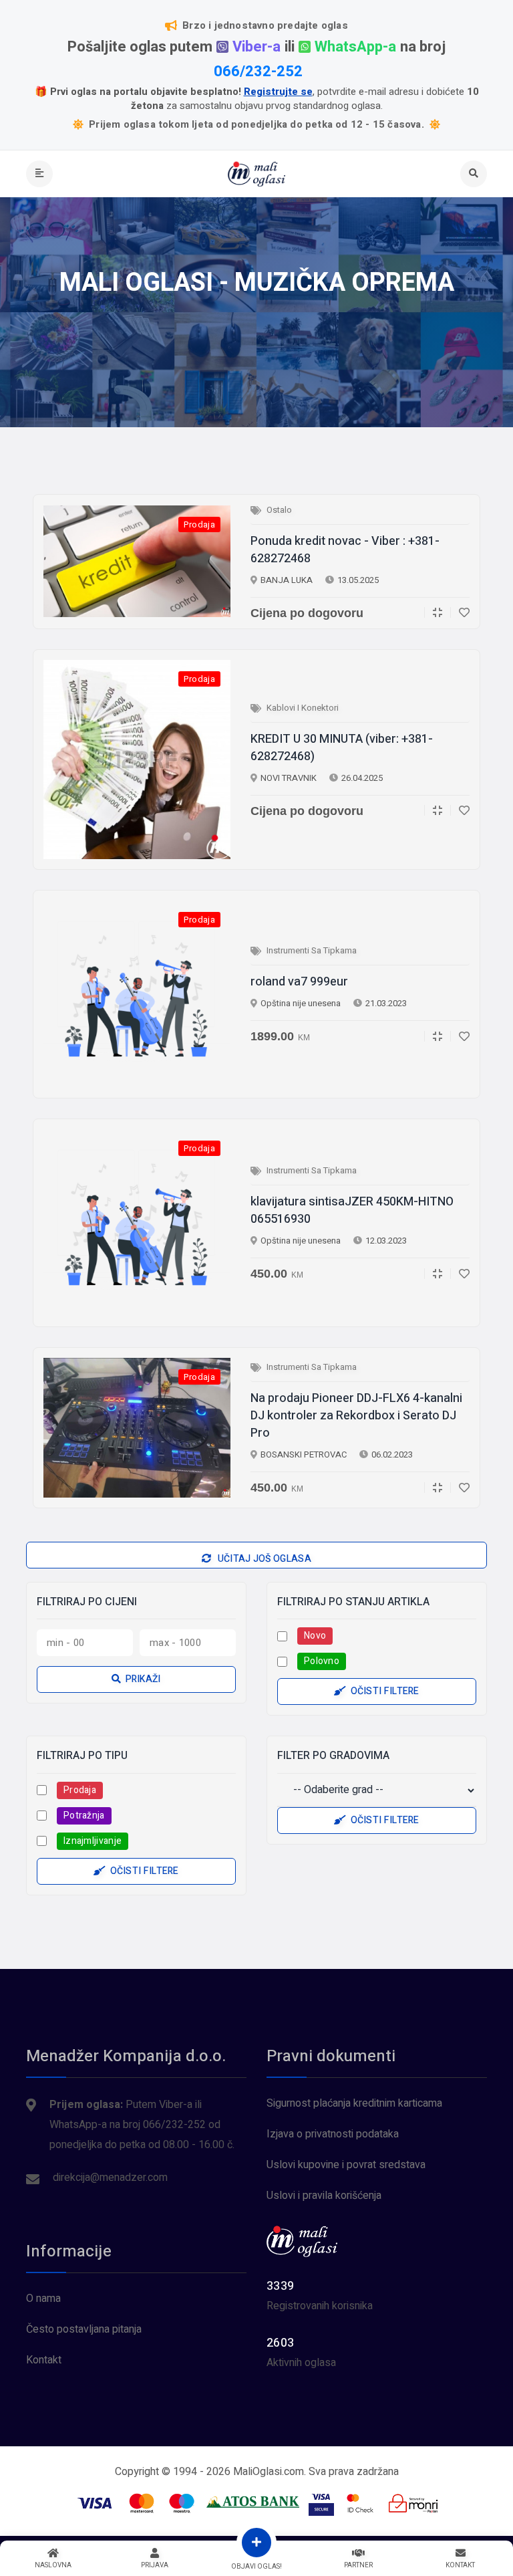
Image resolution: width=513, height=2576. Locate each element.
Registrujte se (278, 92)
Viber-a (256, 47)
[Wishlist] (460, 612)
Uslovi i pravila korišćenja (324, 2196)
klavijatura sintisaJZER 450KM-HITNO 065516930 (352, 1211)
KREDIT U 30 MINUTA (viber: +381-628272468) (342, 748)
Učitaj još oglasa (263, 1559)
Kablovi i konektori (303, 708)
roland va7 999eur (299, 982)
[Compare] (433, 612)
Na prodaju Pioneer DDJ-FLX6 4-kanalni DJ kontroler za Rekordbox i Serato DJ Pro (356, 1416)
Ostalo (279, 510)
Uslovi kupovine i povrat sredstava (346, 2165)
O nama (43, 2299)
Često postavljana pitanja (84, 2329)
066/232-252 (258, 72)
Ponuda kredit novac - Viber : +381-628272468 (345, 550)
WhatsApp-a (355, 47)
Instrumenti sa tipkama (312, 950)
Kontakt (44, 2360)
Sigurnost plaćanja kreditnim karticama (354, 2103)
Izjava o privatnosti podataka (333, 2134)
